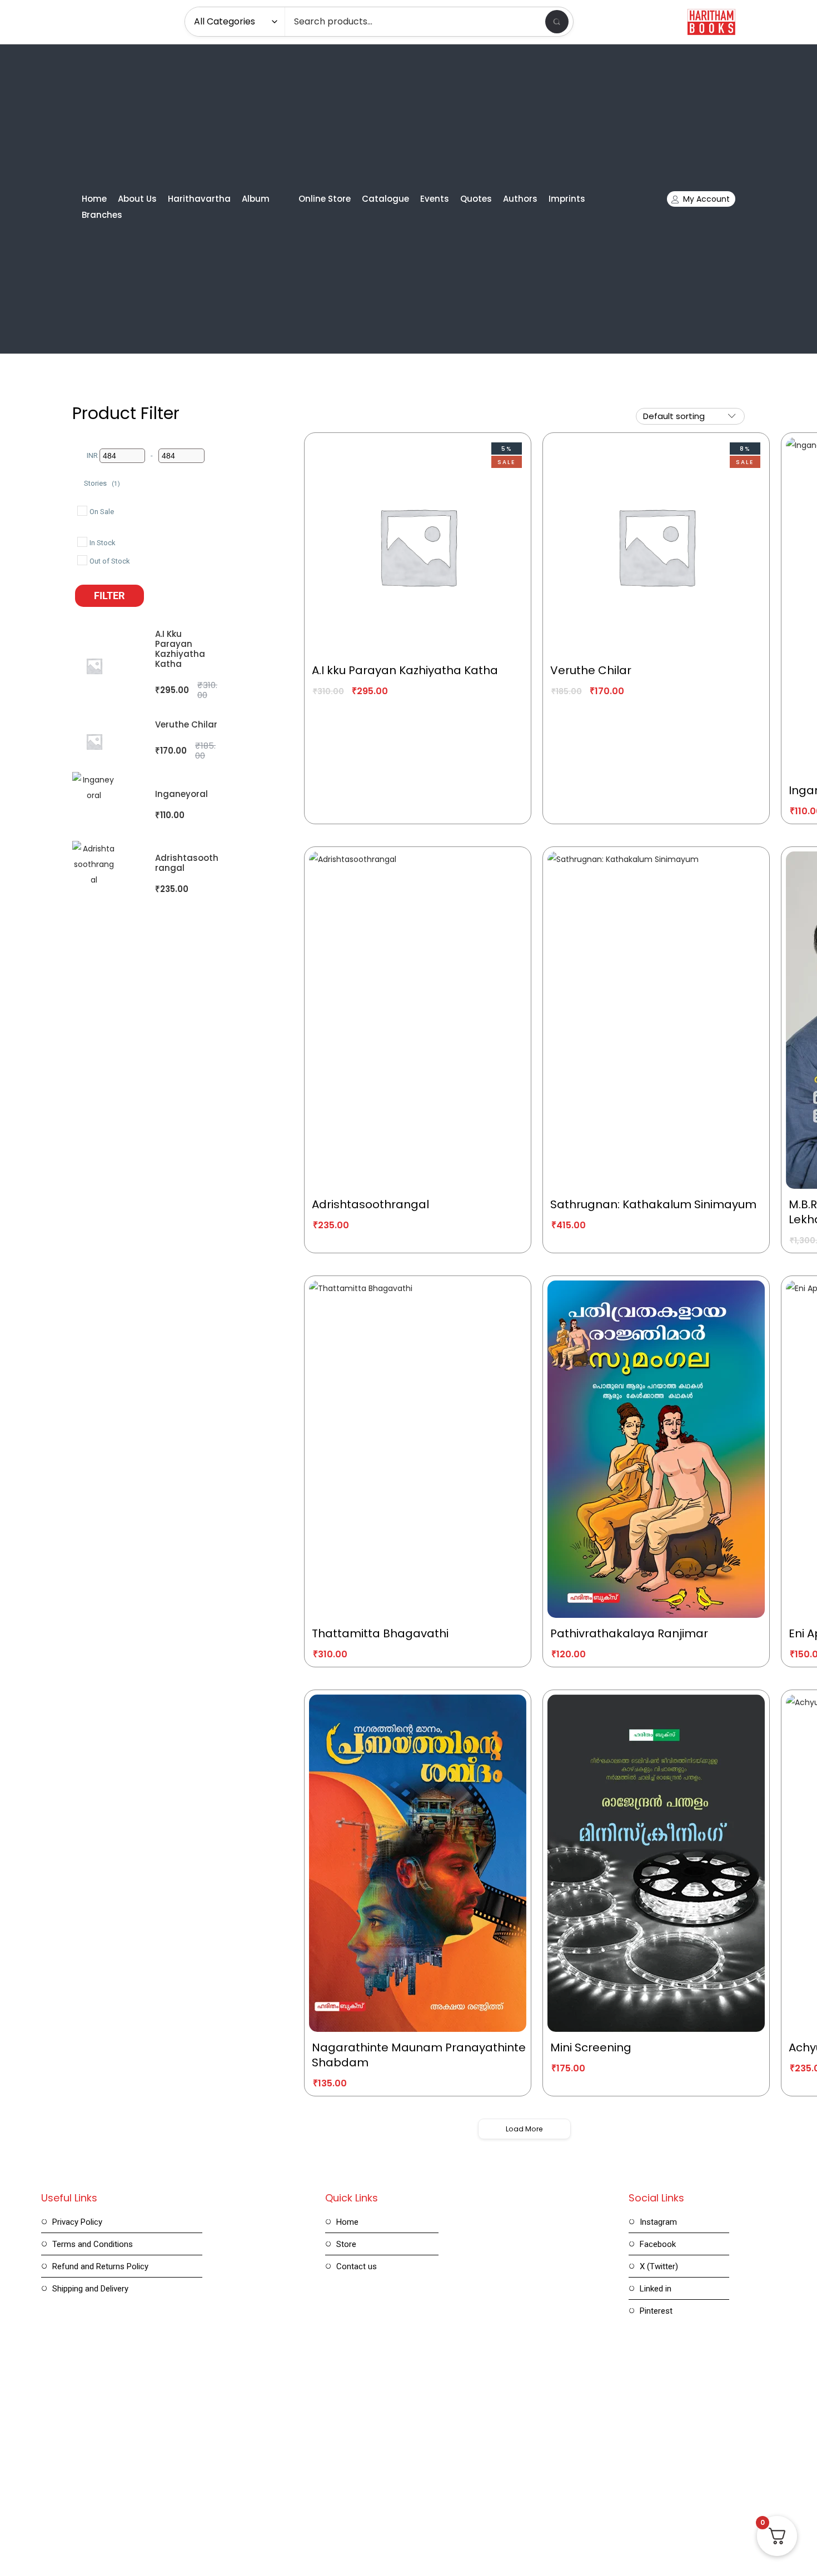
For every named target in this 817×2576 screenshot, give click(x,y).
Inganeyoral (181, 794)
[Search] (557, 22)
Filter (109, 596)
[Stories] (79, 481)
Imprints (567, 199)
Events (435, 199)
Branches (102, 215)
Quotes (476, 199)
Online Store (325, 199)
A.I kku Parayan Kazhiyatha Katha (180, 649)
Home (94, 199)
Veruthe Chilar (186, 724)
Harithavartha (199, 199)
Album (256, 199)
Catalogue (385, 199)
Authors (520, 199)
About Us (137, 199)
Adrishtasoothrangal (187, 863)
